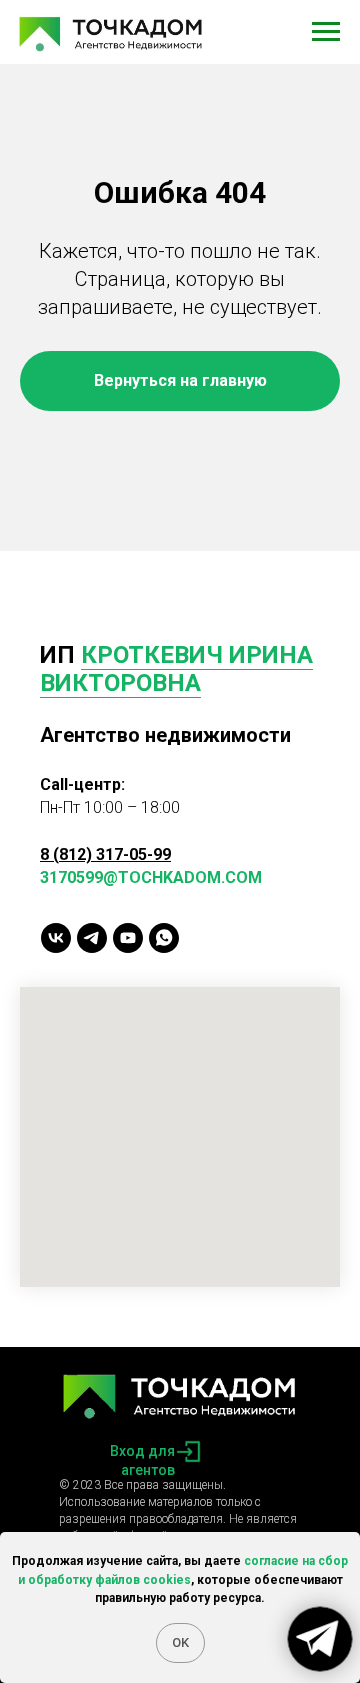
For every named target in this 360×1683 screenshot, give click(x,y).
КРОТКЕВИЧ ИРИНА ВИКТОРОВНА (176, 669)
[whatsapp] (164, 938)
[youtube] (128, 938)
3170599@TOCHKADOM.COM (151, 877)
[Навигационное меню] (326, 32)
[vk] (56, 938)
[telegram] (92, 938)
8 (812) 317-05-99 (105, 854)
